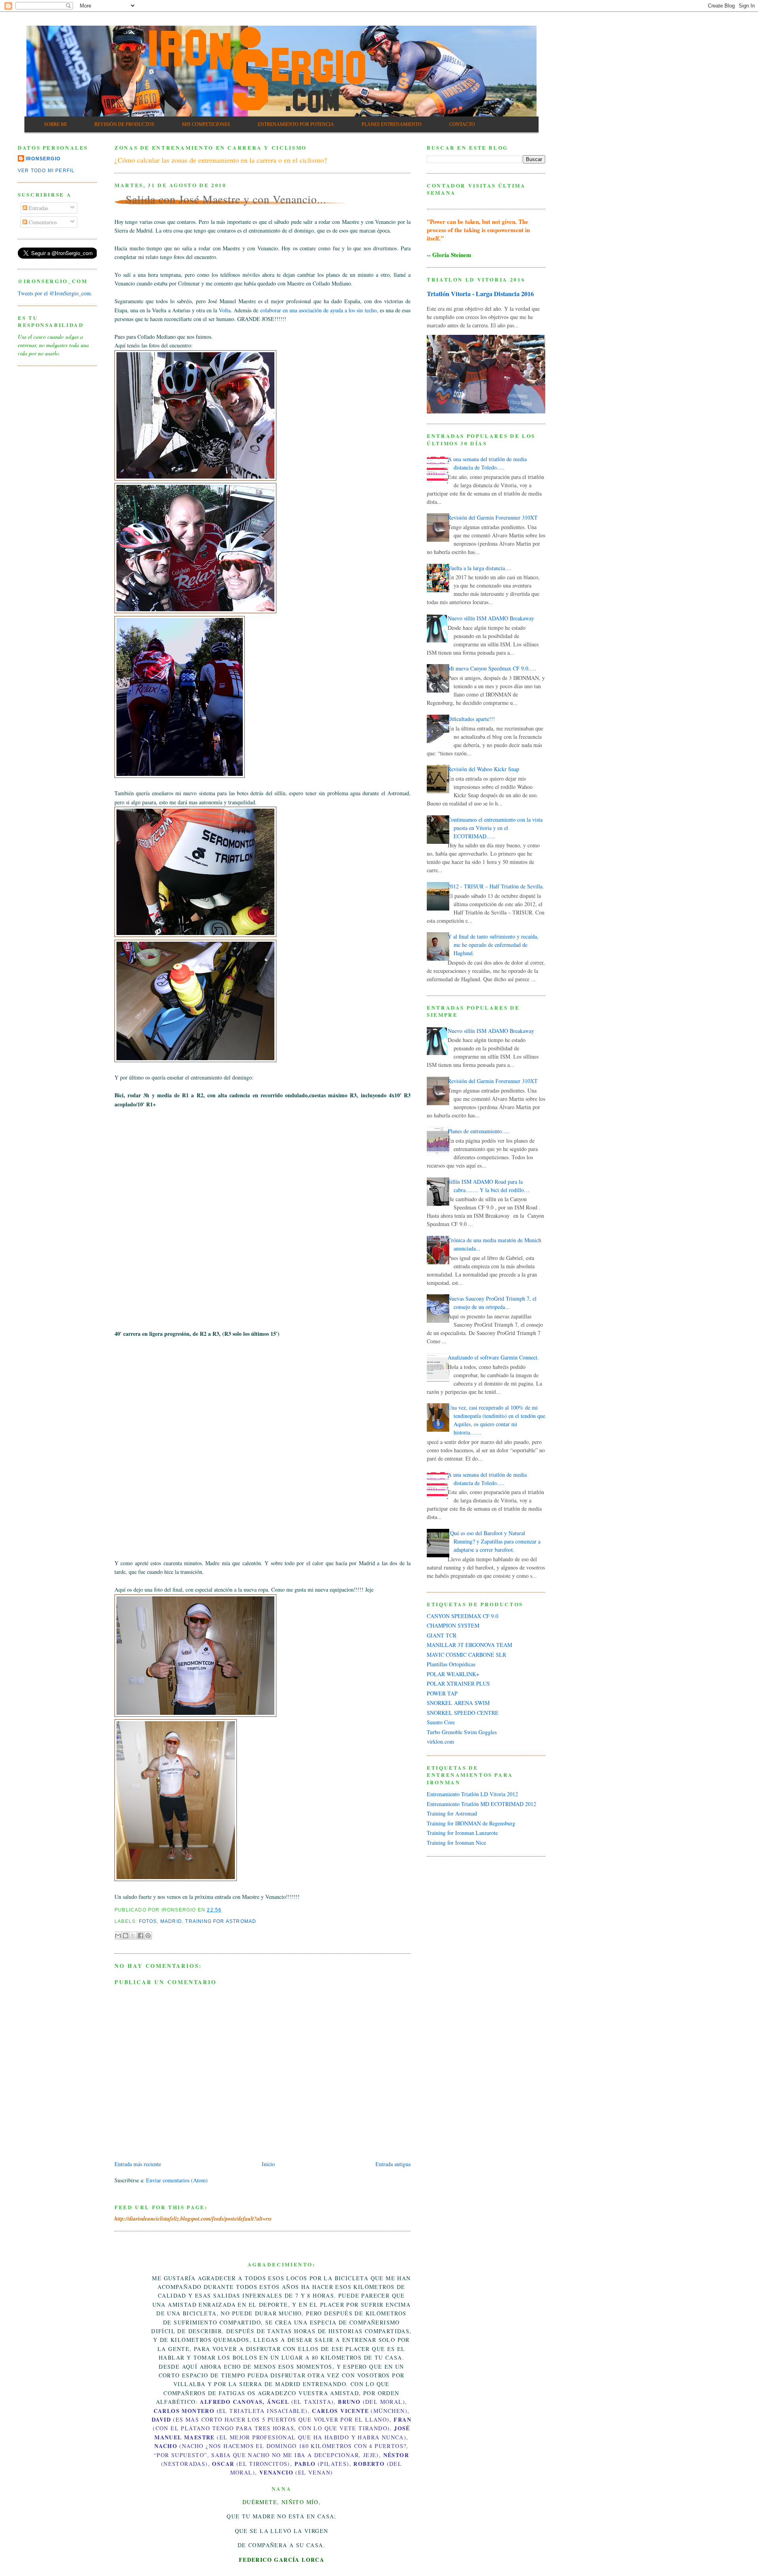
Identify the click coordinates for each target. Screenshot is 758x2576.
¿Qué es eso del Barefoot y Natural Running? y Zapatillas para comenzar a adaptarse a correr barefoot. (494, 1541)
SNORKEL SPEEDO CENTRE (463, 1713)
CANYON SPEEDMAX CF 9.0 (462, 1616)
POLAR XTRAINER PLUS (458, 1683)
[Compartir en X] (133, 1936)
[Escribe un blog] (126, 1936)
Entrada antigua (393, 2164)
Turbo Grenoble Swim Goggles (462, 1732)
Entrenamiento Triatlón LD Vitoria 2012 (472, 1794)
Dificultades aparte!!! (471, 719)
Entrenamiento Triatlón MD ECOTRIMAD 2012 (481, 1804)
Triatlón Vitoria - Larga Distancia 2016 (480, 294)
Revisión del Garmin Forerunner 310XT (493, 517)
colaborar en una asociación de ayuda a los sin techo (318, 310)
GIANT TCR (442, 1635)
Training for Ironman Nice (456, 1843)
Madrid (171, 1921)
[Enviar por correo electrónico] (118, 1936)
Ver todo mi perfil (46, 171)
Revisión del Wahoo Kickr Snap (483, 769)
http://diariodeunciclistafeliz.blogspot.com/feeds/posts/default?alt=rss (193, 2219)
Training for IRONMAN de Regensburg (471, 1823)
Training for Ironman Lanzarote (462, 1833)
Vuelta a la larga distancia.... (479, 568)
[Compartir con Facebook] (141, 1936)
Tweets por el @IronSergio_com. (55, 293)
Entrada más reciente (138, 2164)
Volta (225, 310)
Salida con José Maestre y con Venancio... (226, 199)
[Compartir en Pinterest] (148, 1936)
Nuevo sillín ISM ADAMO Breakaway (491, 618)
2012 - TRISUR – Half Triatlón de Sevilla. (496, 886)
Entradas (38, 208)
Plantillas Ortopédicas (451, 1664)
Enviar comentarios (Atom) (177, 2180)
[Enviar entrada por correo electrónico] (224, 1910)
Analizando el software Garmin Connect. (493, 1357)
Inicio (268, 2164)
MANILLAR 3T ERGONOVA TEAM (469, 1645)
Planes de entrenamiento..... (479, 1131)
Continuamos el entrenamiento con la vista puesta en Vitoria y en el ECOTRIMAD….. (495, 828)
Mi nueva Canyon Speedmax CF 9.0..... (492, 668)
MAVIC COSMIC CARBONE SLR (466, 1655)
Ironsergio (43, 159)
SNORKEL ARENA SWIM (458, 1703)
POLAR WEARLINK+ (453, 1674)
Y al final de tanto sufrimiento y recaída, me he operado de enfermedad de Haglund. (493, 945)
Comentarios (42, 222)
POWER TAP (442, 1693)
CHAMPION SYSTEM (453, 1625)
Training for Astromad (221, 1921)
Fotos (148, 1921)
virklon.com (440, 1741)
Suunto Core (441, 1722)
